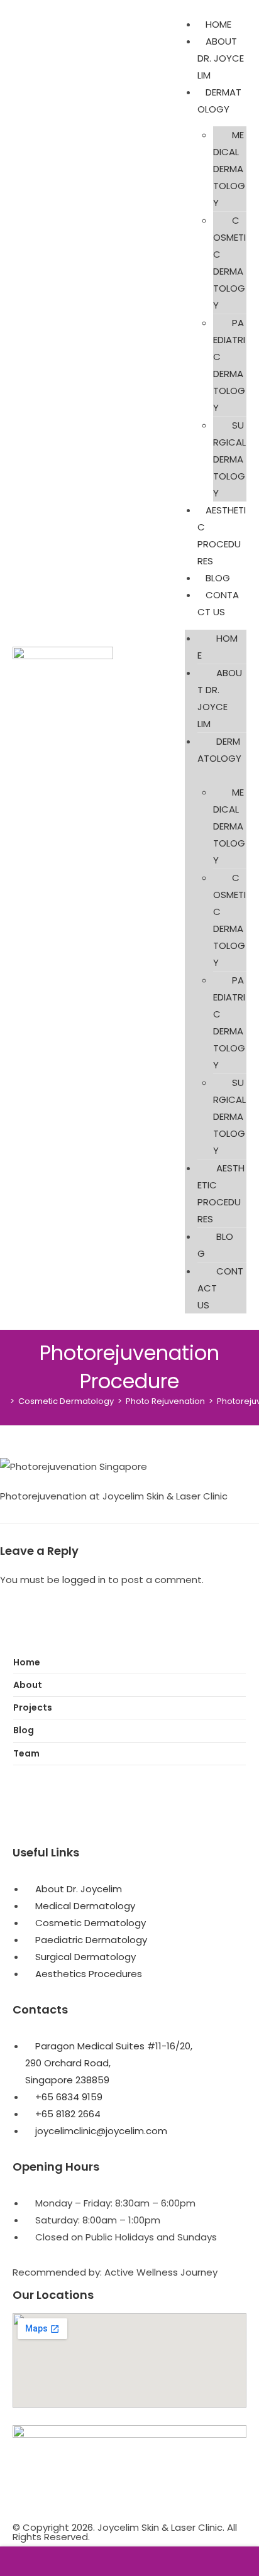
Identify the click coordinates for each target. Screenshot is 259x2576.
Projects (33, 1707)
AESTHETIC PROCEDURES (221, 1193)
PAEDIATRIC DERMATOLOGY (229, 365)
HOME (218, 24)
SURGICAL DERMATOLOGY (229, 459)
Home (27, 1662)
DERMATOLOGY (219, 750)
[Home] (3, 1401)
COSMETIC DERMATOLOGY (229, 263)
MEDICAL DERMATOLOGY (229, 169)
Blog (24, 1730)
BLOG (218, 578)
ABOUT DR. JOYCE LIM (221, 58)
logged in (84, 1580)
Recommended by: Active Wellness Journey (115, 2272)
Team (26, 1753)
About (28, 1685)
